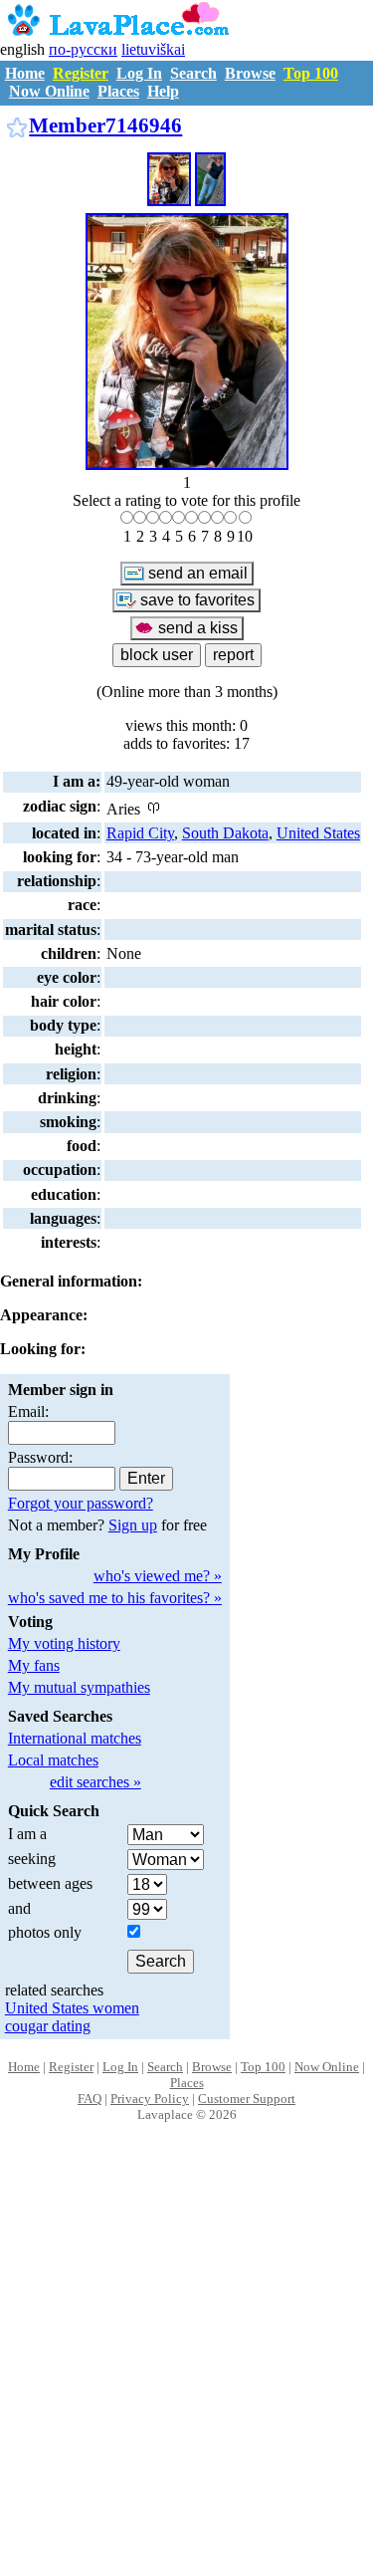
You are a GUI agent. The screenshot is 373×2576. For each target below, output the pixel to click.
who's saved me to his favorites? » (115, 1598)
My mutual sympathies (79, 1687)
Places (118, 91)
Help (163, 91)
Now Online (49, 91)
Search (193, 73)
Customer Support (247, 2099)
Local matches (53, 1760)
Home (25, 73)
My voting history (64, 1643)
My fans (34, 1665)
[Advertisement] (186, 2370)
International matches (75, 1738)
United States (318, 833)
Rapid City (140, 833)
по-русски (83, 49)
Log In (139, 73)
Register (81, 73)
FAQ (90, 2099)
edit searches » (95, 1782)
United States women (72, 2008)
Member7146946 (105, 125)
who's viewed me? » (158, 1576)
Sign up (133, 1525)
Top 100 (311, 73)
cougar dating (48, 2026)
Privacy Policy (150, 2099)
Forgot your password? (81, 1503)
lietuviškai (153, 49)
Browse (250, 73)
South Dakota (225, 833)
